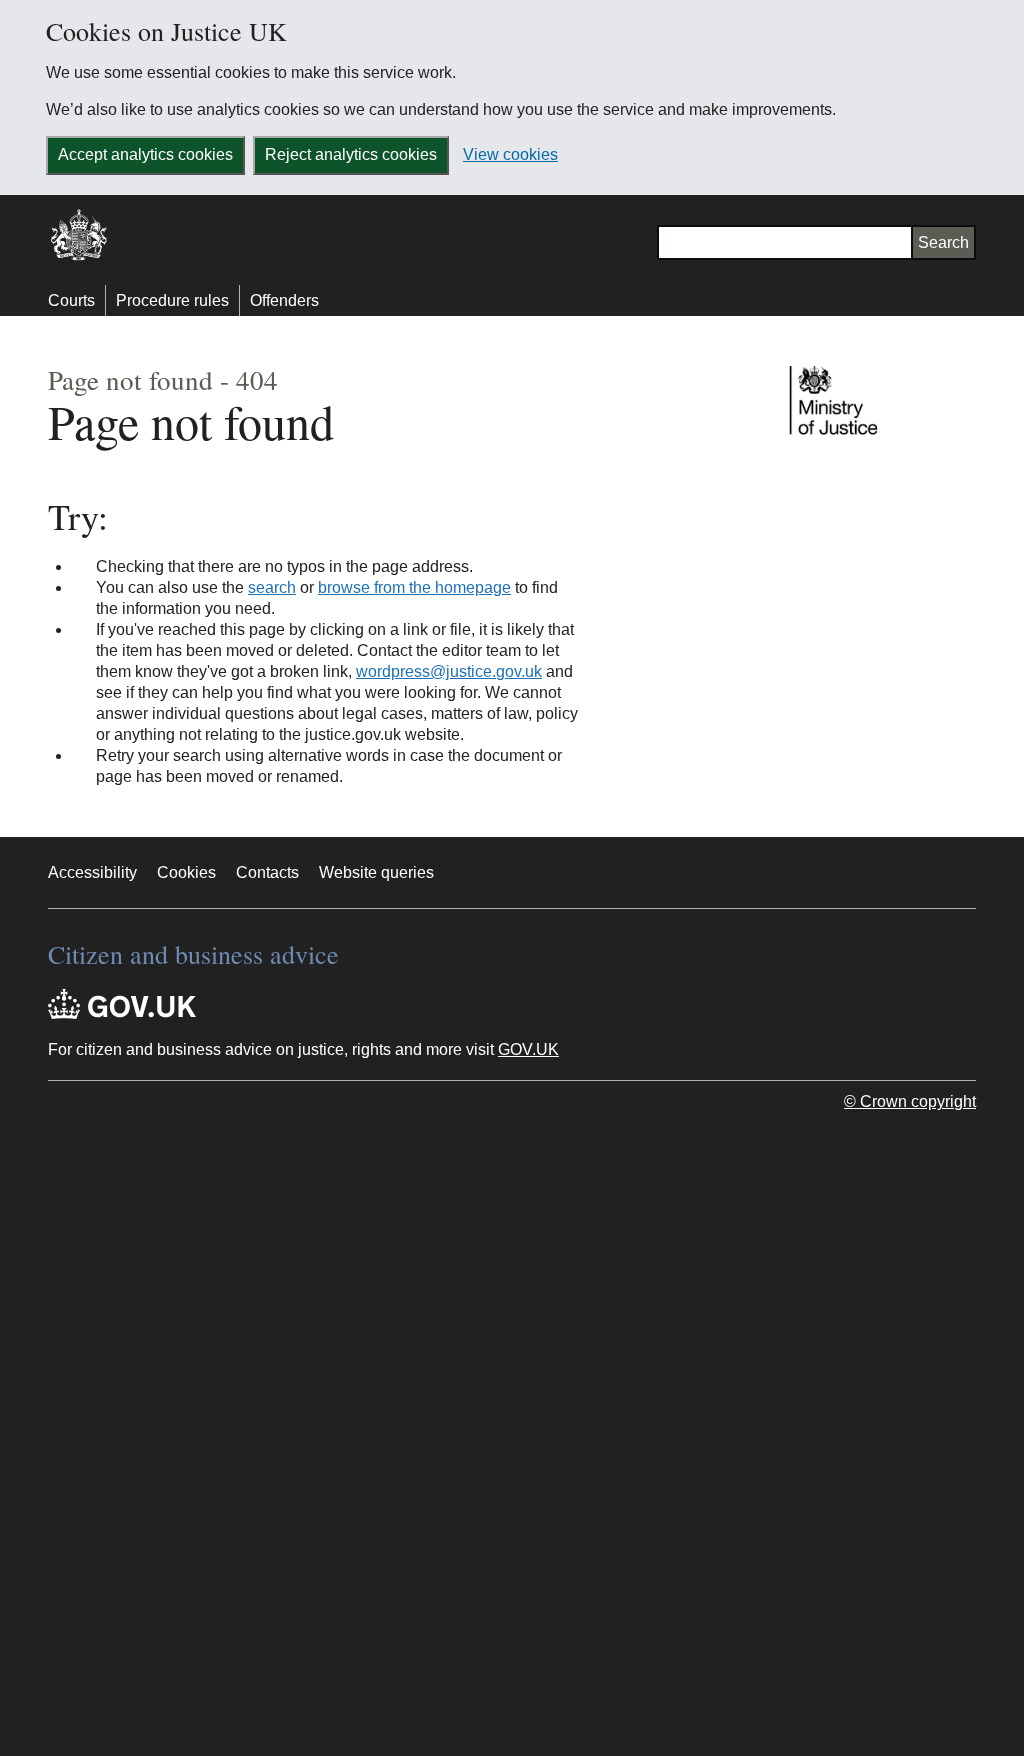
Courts (71, 300)
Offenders (284, 300)
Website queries (376, 872)
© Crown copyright (910, 1101)
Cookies (186, 872)
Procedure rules (172, 300)
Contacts (267, 872)
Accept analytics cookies (145, 154)
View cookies (510, 154)
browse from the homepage (414, 587)
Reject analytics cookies (351, 154)
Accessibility (92, 872)
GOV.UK (528, 1049)
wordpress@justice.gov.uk (449, 671)
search (272, 587)
